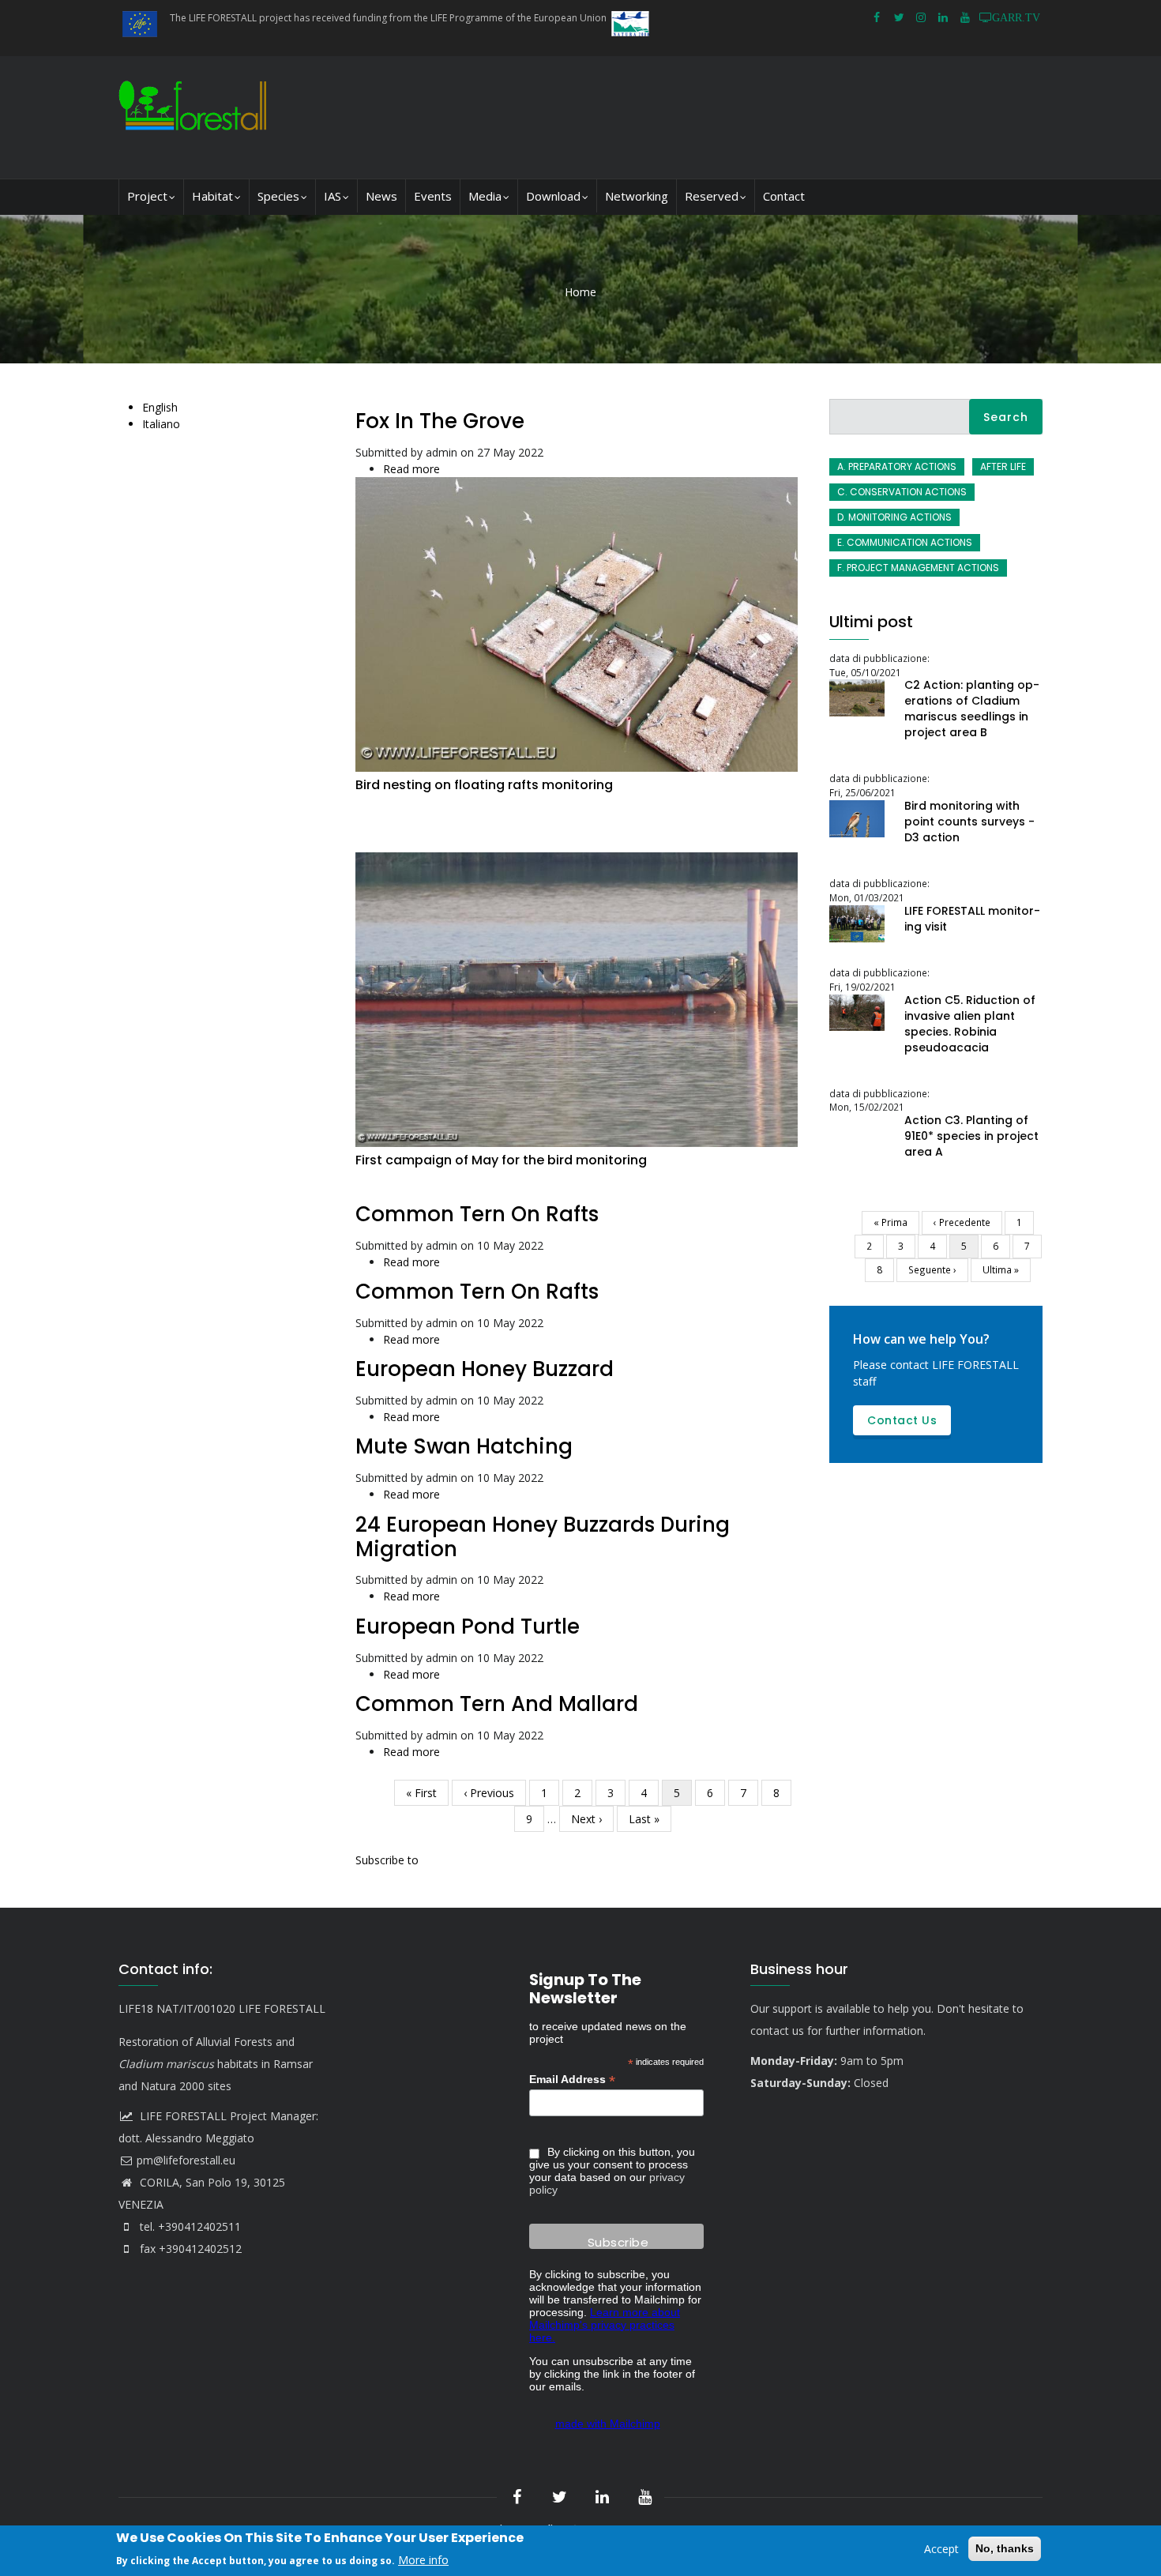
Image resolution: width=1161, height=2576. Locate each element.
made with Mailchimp (608, 2424)
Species (278, 196)
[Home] (196, 117)
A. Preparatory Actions (897, 466)
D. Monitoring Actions (894, 517)
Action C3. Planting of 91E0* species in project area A (971, 1136)
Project (147, 196)
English (160, 407)
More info (423, 2559)
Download (553, 196)
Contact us (902, 1420)
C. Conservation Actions (902, 492)
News (381, 196)
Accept (941, 2549)
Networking (637, 196)
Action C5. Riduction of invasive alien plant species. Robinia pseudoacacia (970, 1024)
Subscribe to (387, 1860)
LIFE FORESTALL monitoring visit (972, 919)
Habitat (212, 196)
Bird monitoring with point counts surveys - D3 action (969, 822)
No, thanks (1005, 2548)
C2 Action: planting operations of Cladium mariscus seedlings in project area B (972, 709)
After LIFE (1003, 466)
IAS (333, 196)
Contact (784, 196)
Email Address (572, 2080)
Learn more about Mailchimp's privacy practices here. (605, 2325)
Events (433, 196)
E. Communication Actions (905, 542)
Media (485, 196)
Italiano (161, 424)
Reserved (712, 196)
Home (580, 292)
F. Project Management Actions (918, 568)
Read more (411, 469)
